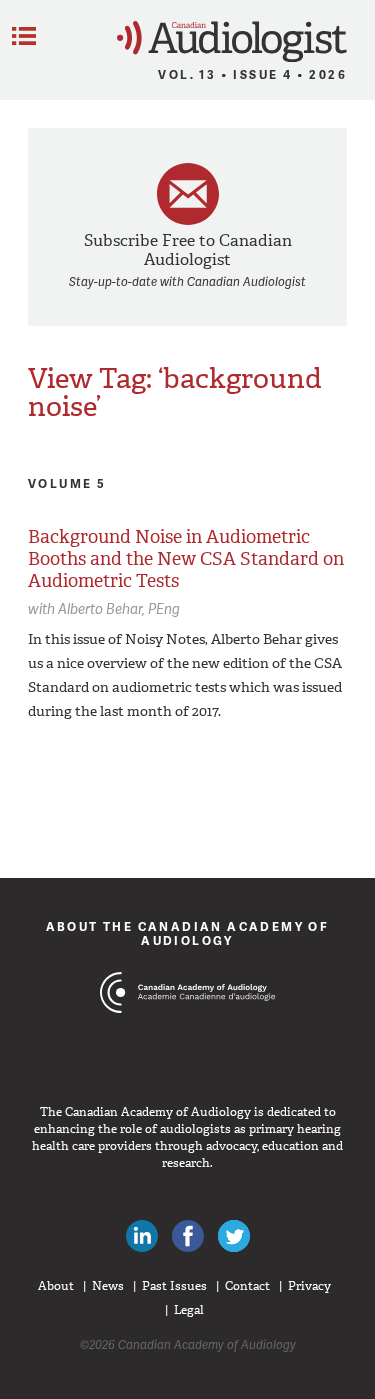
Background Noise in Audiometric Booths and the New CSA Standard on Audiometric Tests (186, 558)
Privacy (309, 1286)
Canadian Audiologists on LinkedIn (142, 1236)
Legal (189, 1310)
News (108, 1286)
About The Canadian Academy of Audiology (188, 933)
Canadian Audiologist (232, 41)
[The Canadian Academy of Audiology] (187, 1030)
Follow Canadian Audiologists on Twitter (234, 1236)
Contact (247, 1286)
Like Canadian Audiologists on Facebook (188, 1236)
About (56, 1286)
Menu (24, 36)
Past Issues (174, 1286)
